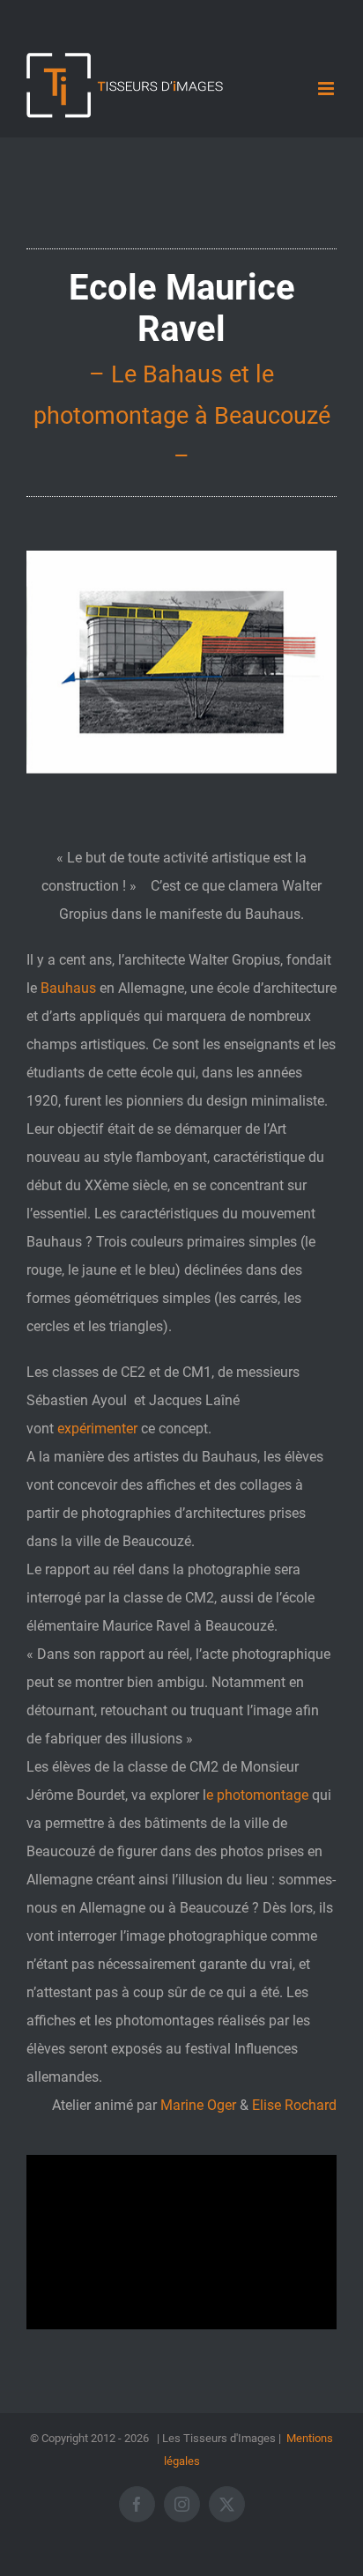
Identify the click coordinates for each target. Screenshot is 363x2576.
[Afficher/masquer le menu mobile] (327, 89)
